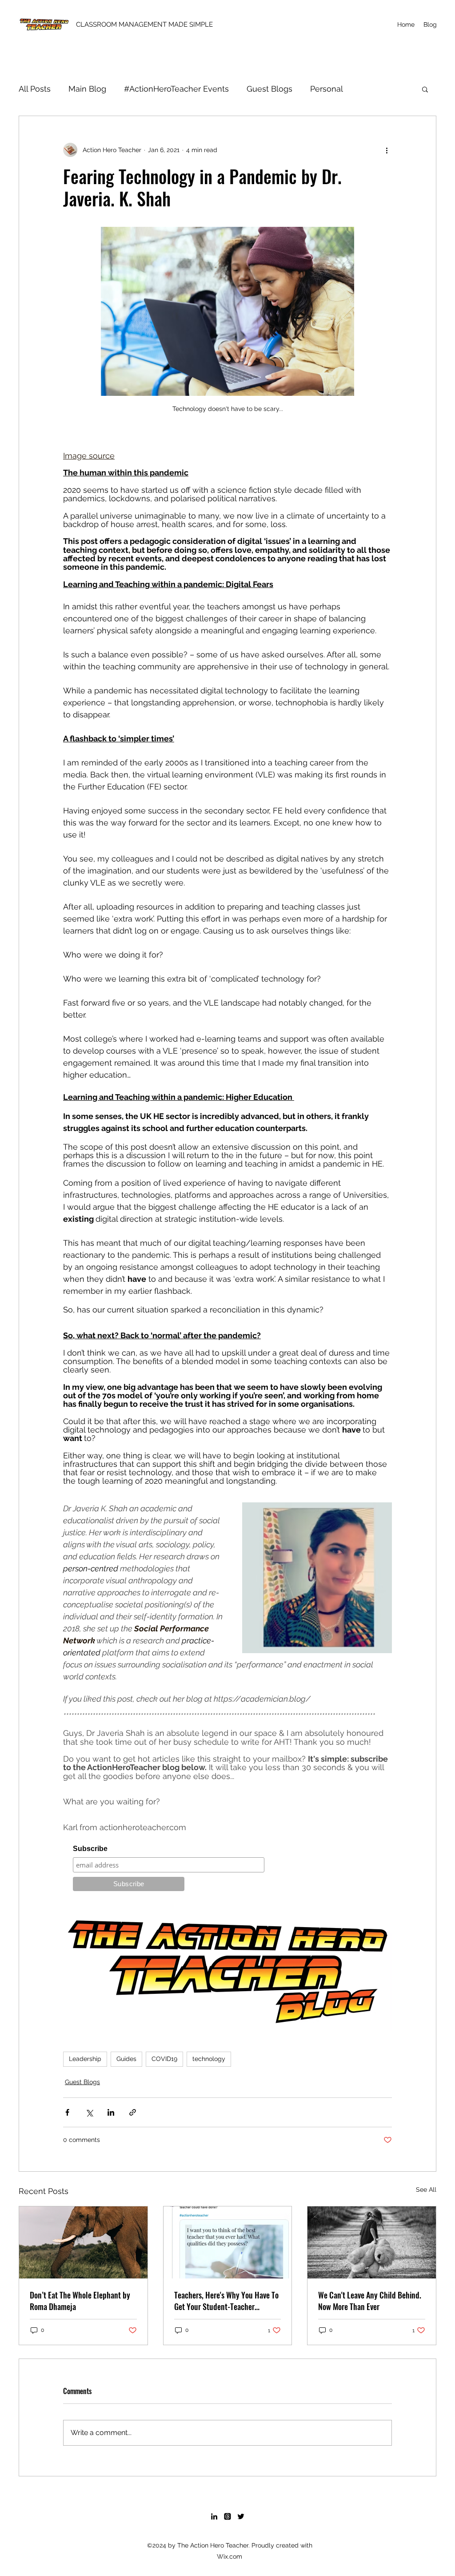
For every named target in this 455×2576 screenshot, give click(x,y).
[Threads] (227, 2516)
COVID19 (164, 2059)
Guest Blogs (269, 89)
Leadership (85, 2059)
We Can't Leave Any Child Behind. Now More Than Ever (370, 2301)
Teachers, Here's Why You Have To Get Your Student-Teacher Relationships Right (226, 2301)
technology (209, 2059)
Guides (126, 2059)
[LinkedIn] (214, 2516)
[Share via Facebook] (67, 2112)
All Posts (35, 89)
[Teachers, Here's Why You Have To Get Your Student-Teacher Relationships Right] (228, 2242)
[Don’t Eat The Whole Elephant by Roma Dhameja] (83, 2242)
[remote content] (227, 1870)
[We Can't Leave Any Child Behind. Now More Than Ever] (372, 2242)
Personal (327, 89)
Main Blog (87, 89)
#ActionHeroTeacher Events (176, 89)
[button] (425, 89)
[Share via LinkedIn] (111, 2112)
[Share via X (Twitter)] (89, 2112)
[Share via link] (133, 2112)
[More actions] (387, 150)
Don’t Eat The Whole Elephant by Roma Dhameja (80, 2301)
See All (426, 2190)
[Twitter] (241, 2516)
